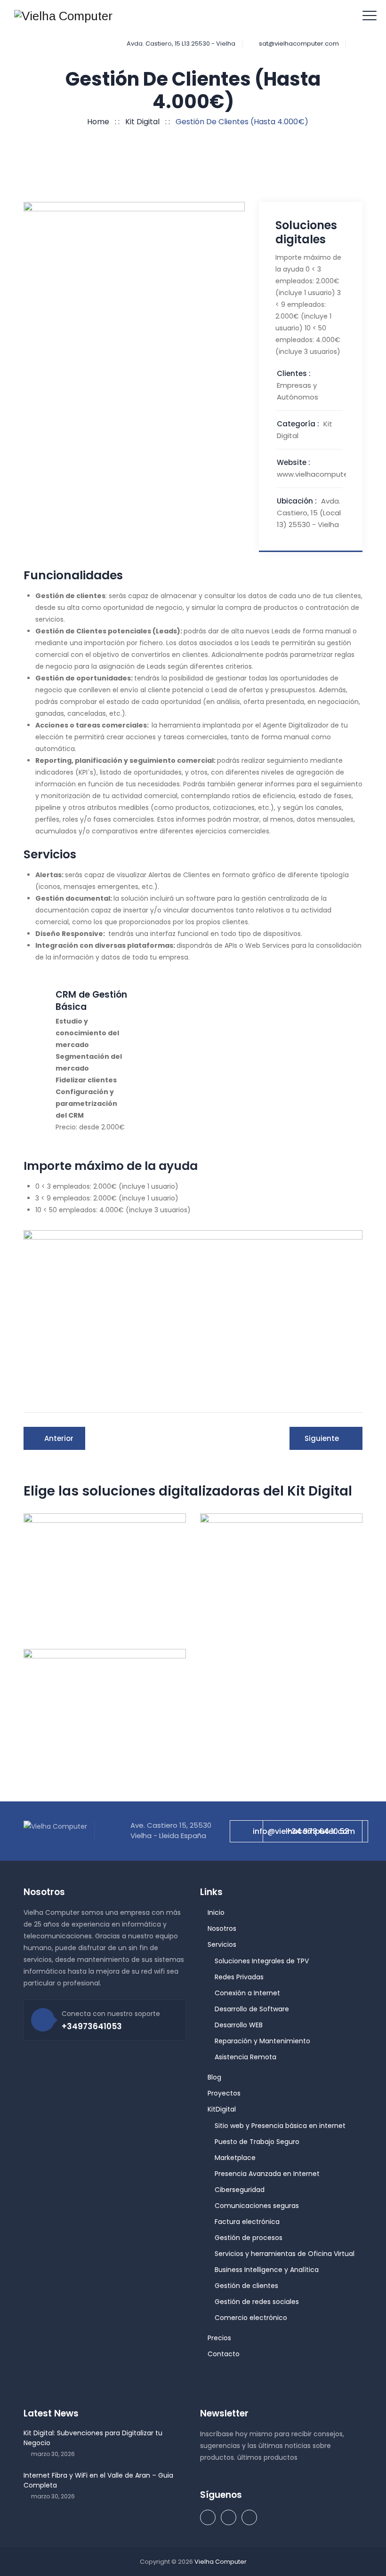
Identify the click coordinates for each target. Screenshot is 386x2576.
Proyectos (224, 2093)
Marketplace (235, 2158)
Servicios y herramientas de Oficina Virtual (285, 2254)
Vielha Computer (221, 2562)
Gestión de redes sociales (257, 2302)
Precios (219, 2338)
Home (96, 122)
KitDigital (222, 2109)
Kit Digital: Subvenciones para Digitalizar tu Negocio (93, 2438)
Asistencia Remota (245, 2057)
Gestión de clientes (246, 2286)
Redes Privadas (239, 1977)
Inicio (216, 1912)
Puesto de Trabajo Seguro (257, 2142)
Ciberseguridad (240, 2190)
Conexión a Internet (247, 1993)
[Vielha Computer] (63, 16)
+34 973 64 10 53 (318, 1831)
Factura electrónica (247, 2222)
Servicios (222, 1944)
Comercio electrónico (251, 2318)
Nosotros (222, 1928)
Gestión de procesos (249, 2238)
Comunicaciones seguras (257, 2206)
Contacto (224, 2354)
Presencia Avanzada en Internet (267, 2174)
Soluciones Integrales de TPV (262, 1961)
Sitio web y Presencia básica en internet (280, 2126)
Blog (214, 2077)
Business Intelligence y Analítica (267, 2270)
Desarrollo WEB (239, 2025)
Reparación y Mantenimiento (262, 2041)
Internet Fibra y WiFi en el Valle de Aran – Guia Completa (98, 2480)
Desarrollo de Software (252, 2009)
